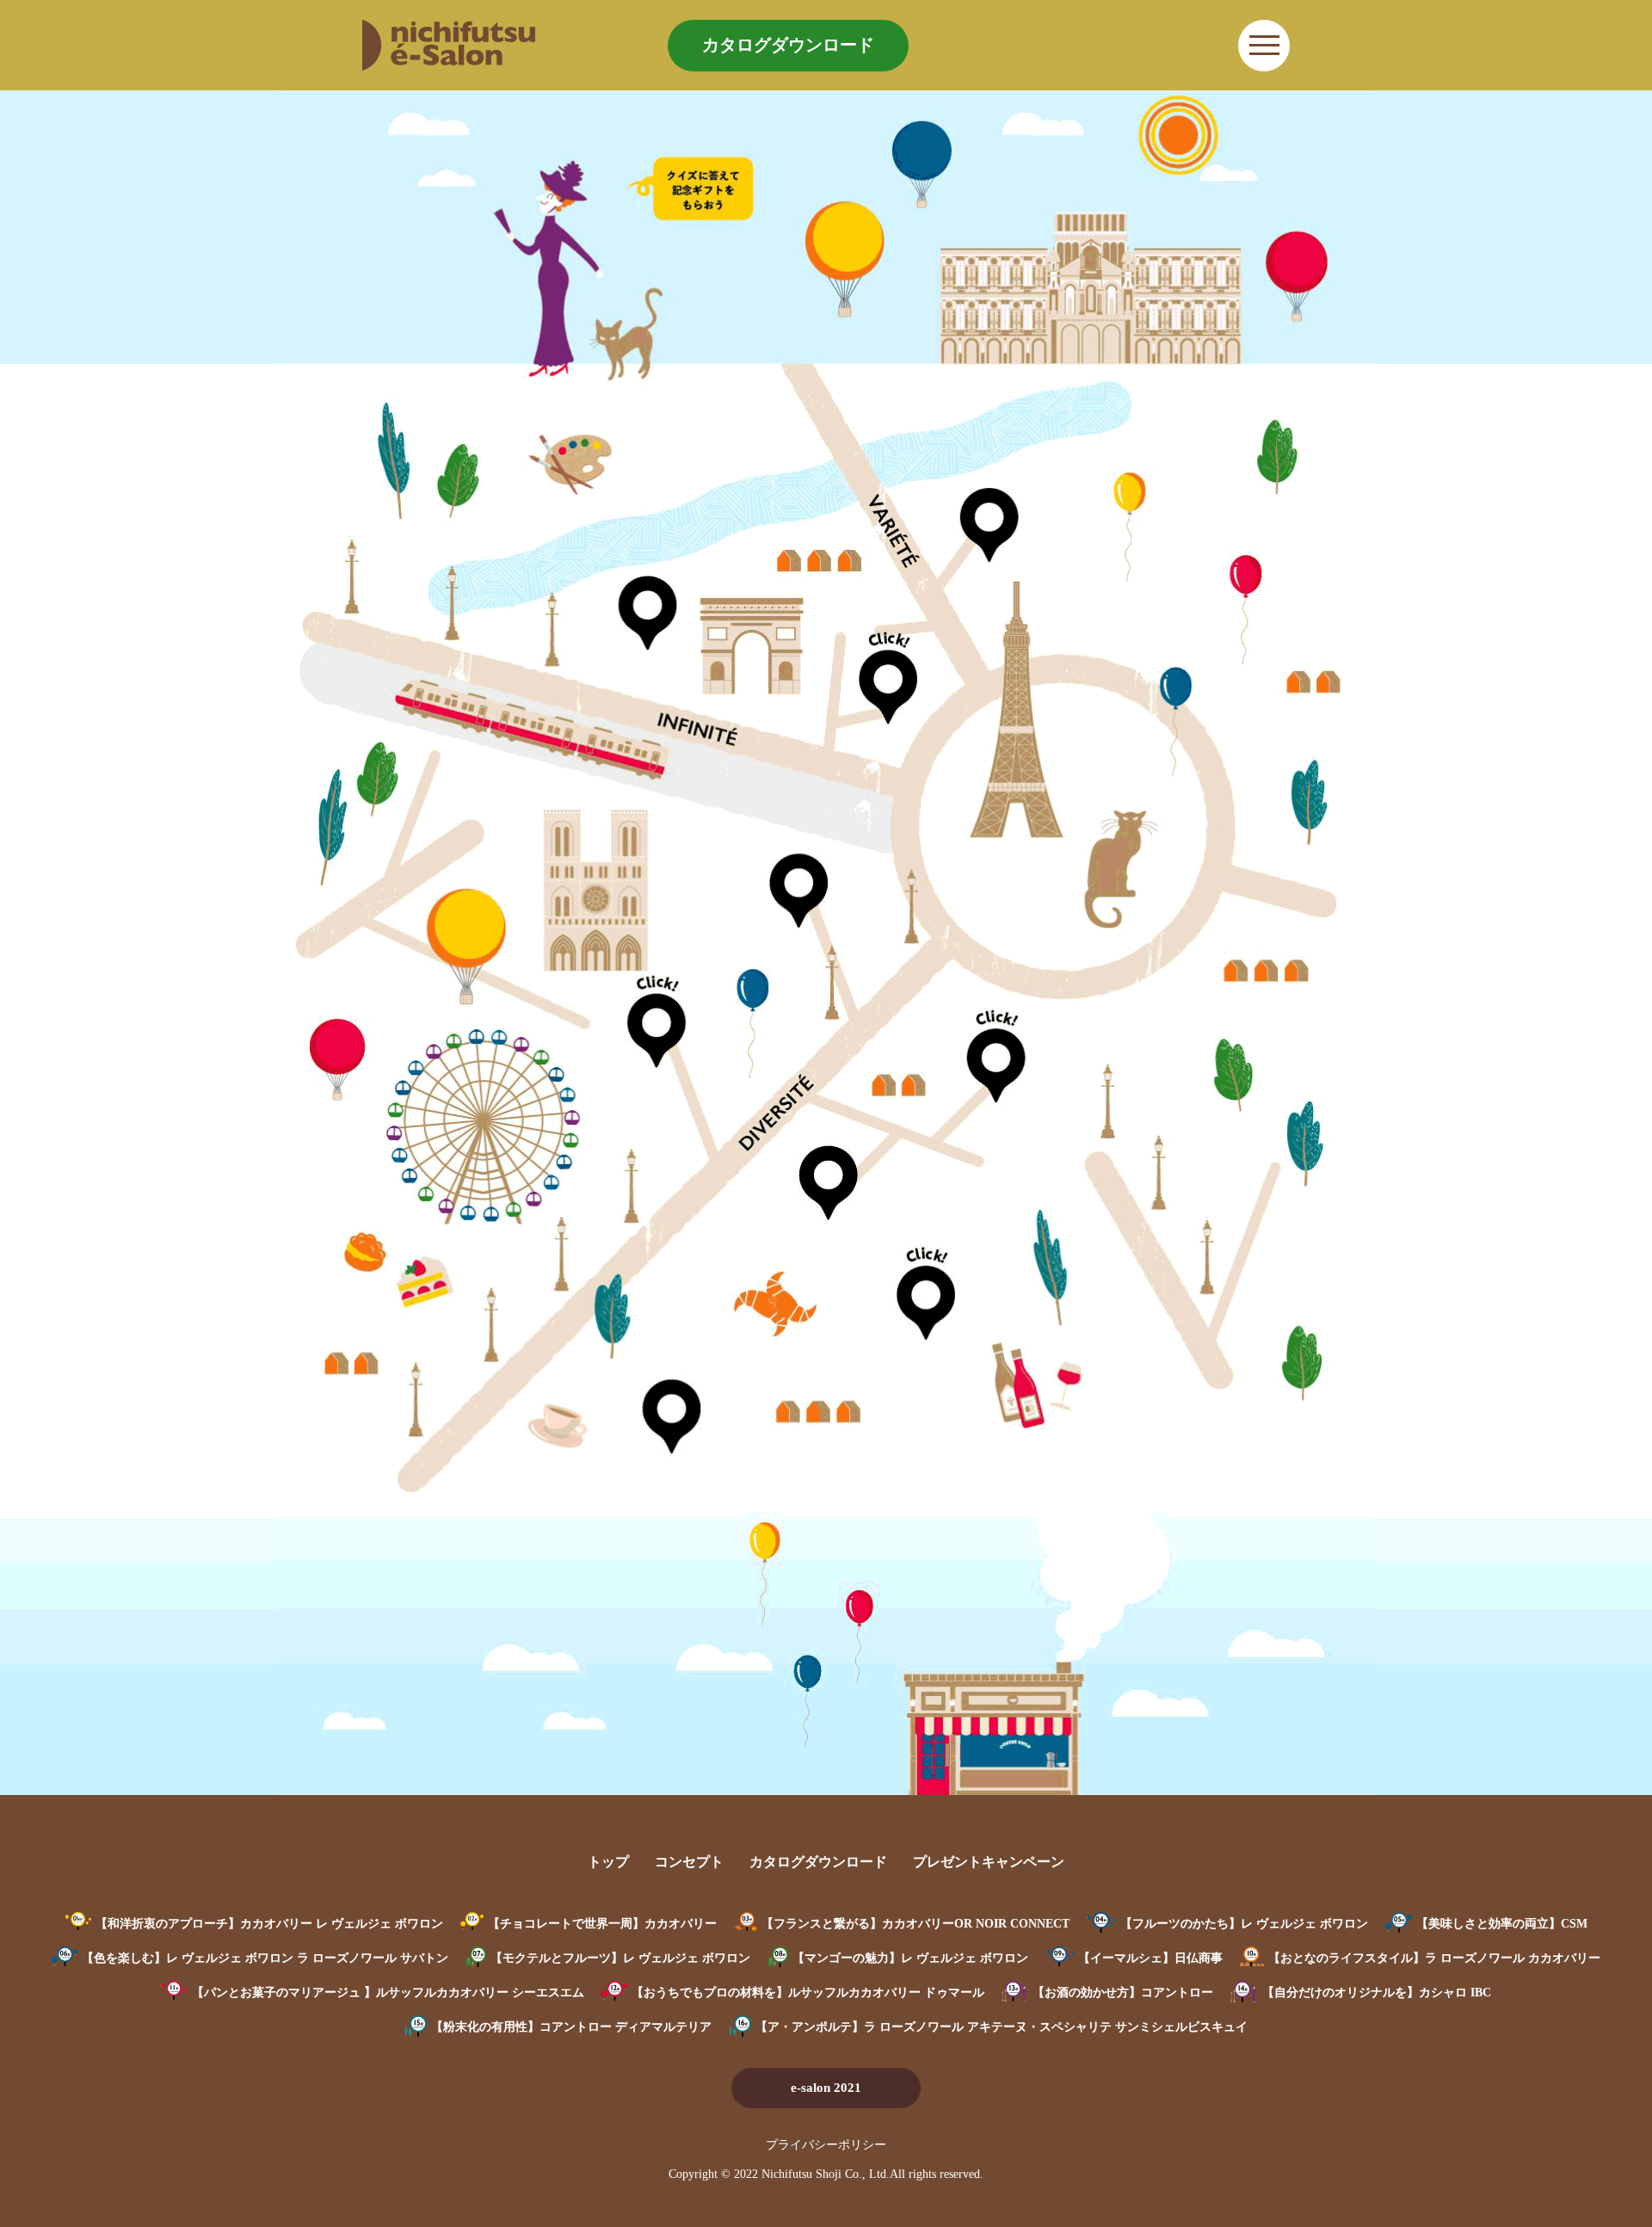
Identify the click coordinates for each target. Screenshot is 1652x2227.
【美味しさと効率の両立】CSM (1502, 1924)
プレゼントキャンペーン (989, 1862)
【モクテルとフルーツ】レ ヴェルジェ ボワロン (620, 1958)
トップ (608, 1862)
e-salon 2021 (826, 2088)
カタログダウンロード (788, 45)
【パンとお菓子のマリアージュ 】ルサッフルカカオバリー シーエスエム (388, 1993)
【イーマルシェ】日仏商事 (1150, 1958)
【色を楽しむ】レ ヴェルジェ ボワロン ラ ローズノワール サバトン (265, 1958)
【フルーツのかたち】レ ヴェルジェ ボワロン (1244, 1924)
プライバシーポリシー (826, 2145)
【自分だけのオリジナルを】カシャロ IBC (1377, 1993)
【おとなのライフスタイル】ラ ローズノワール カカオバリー (1434, 1958)
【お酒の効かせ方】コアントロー (1123, 1993)
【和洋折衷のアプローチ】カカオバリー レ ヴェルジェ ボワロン (269, 1924)
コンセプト (689, 1862)
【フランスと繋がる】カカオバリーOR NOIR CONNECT (915, 1924)
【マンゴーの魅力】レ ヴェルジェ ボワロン (910, 1958)
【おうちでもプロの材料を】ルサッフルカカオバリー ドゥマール (808, 1993)
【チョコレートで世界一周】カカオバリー (602, 1924)
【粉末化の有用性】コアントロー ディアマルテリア (571, 2027)
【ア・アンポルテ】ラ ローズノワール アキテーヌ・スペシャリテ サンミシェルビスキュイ (1002, 2027)
